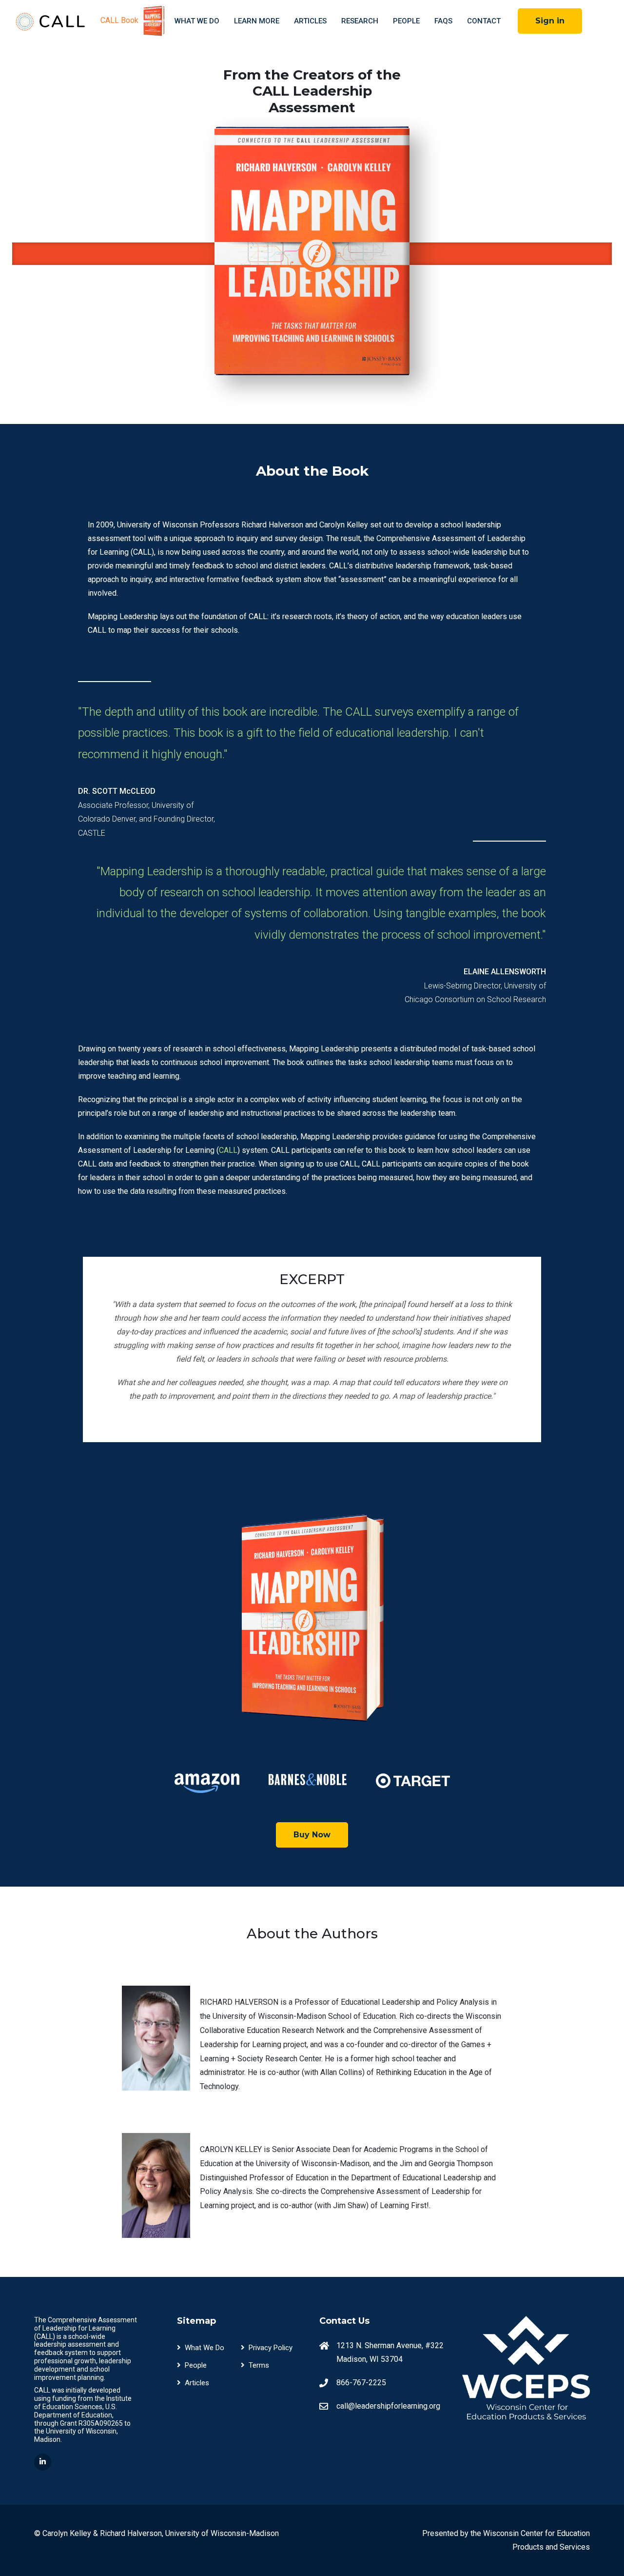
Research (360, 21)
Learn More (257, 21)
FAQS (443, 21)
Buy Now (312, 1835)
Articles (310, 21)
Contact (484, 21)
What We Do (197, 21)
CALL (228, 1150)
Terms (259, 2365)
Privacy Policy (271, 2348)
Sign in (550, 21)
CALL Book (120, 20)
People (406, 21)
